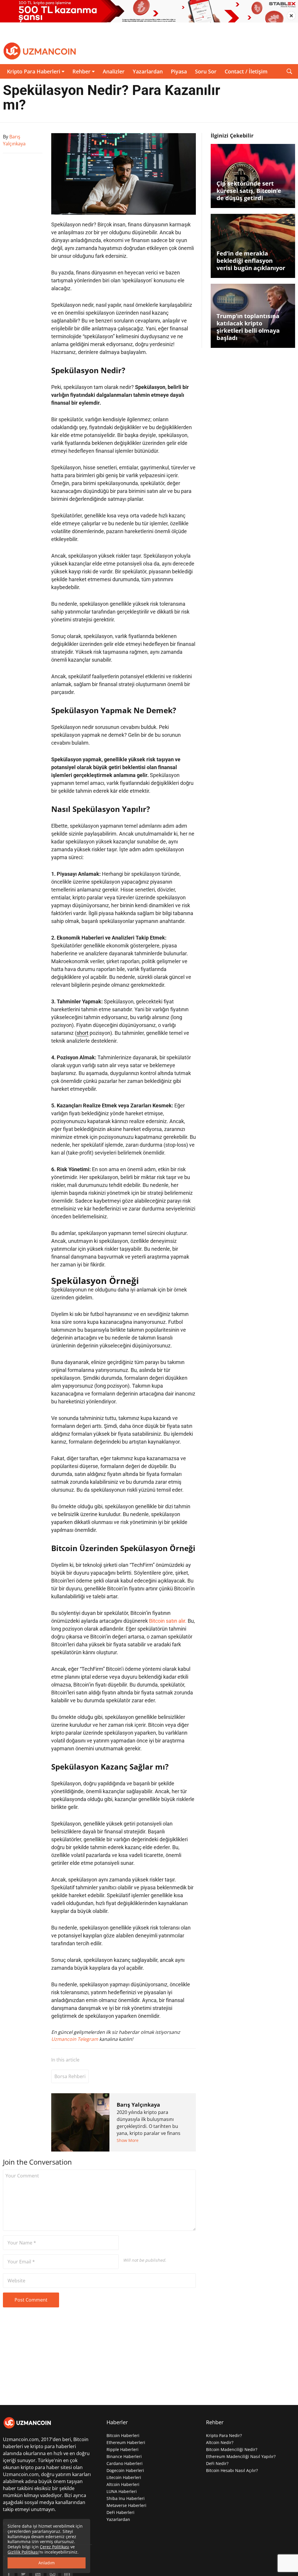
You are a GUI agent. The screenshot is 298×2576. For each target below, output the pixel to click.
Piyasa (179, 71)
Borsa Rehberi (70, 2076)
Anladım (47, 2563)
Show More (128, 2140)
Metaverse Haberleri (126, 2505)
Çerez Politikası (55, 2547)
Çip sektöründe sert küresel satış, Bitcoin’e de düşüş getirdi (249, 191)
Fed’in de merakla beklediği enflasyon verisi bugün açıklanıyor (251, 261)
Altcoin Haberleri (123, 2484)
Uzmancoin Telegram (75, 2039)
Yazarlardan (148, 71)
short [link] (83, 1033)
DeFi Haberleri (120, 2512)
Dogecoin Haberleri (125, 2470)
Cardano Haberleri (125, 2463)
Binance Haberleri (124, 2456)
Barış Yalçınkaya (138, 2105)
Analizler (114, 71)
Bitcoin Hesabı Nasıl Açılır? (232, 2470)
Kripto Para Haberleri (34, 71)
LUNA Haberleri (122, 2491)
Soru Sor (206, 71)
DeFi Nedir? (217, 2463)
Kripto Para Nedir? (224, 2435)
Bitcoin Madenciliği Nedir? (232, 2449)
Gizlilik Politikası (23, 2552)
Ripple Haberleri (123, 2449)
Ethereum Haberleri (126, 2442)
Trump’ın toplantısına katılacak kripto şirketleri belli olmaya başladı (248, 327)
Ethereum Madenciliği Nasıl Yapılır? (241, 2456)
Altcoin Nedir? (220, 2442)
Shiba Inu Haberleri (126, 2498)
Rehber (81, 71)
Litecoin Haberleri (124, 2477)
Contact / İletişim (246, 71)
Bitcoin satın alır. (168, 1621)
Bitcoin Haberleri (123, 2435)
